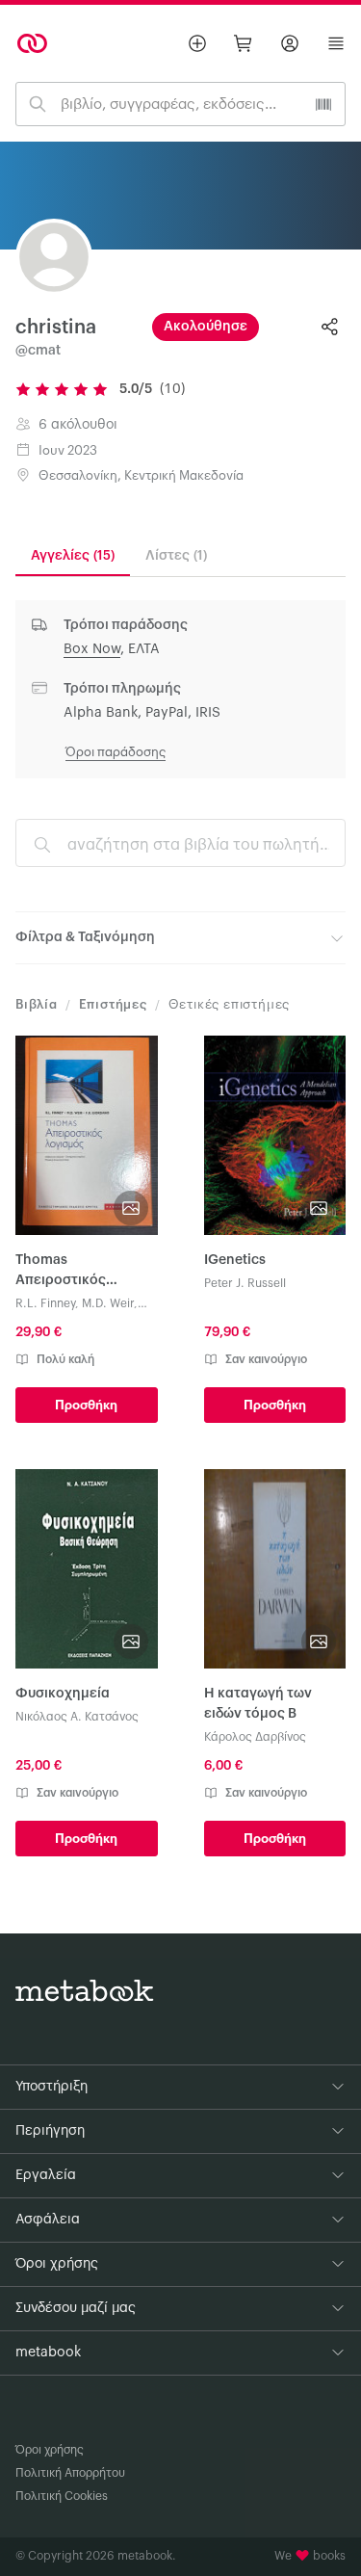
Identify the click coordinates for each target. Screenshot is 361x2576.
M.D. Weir (108, 1303)
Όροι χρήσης (50, 2450)
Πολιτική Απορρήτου (70, 2473)
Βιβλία (37, 1004)
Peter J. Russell (245, 1283)
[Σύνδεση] (290, 43)
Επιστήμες (113, 1004)
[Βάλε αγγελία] (197, 43)
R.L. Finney (45, 1303)
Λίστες (176, 556)
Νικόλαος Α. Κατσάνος (77, 1717)
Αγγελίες (73, 556)
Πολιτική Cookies (62, 2496)
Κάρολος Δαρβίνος (255, 1737)
